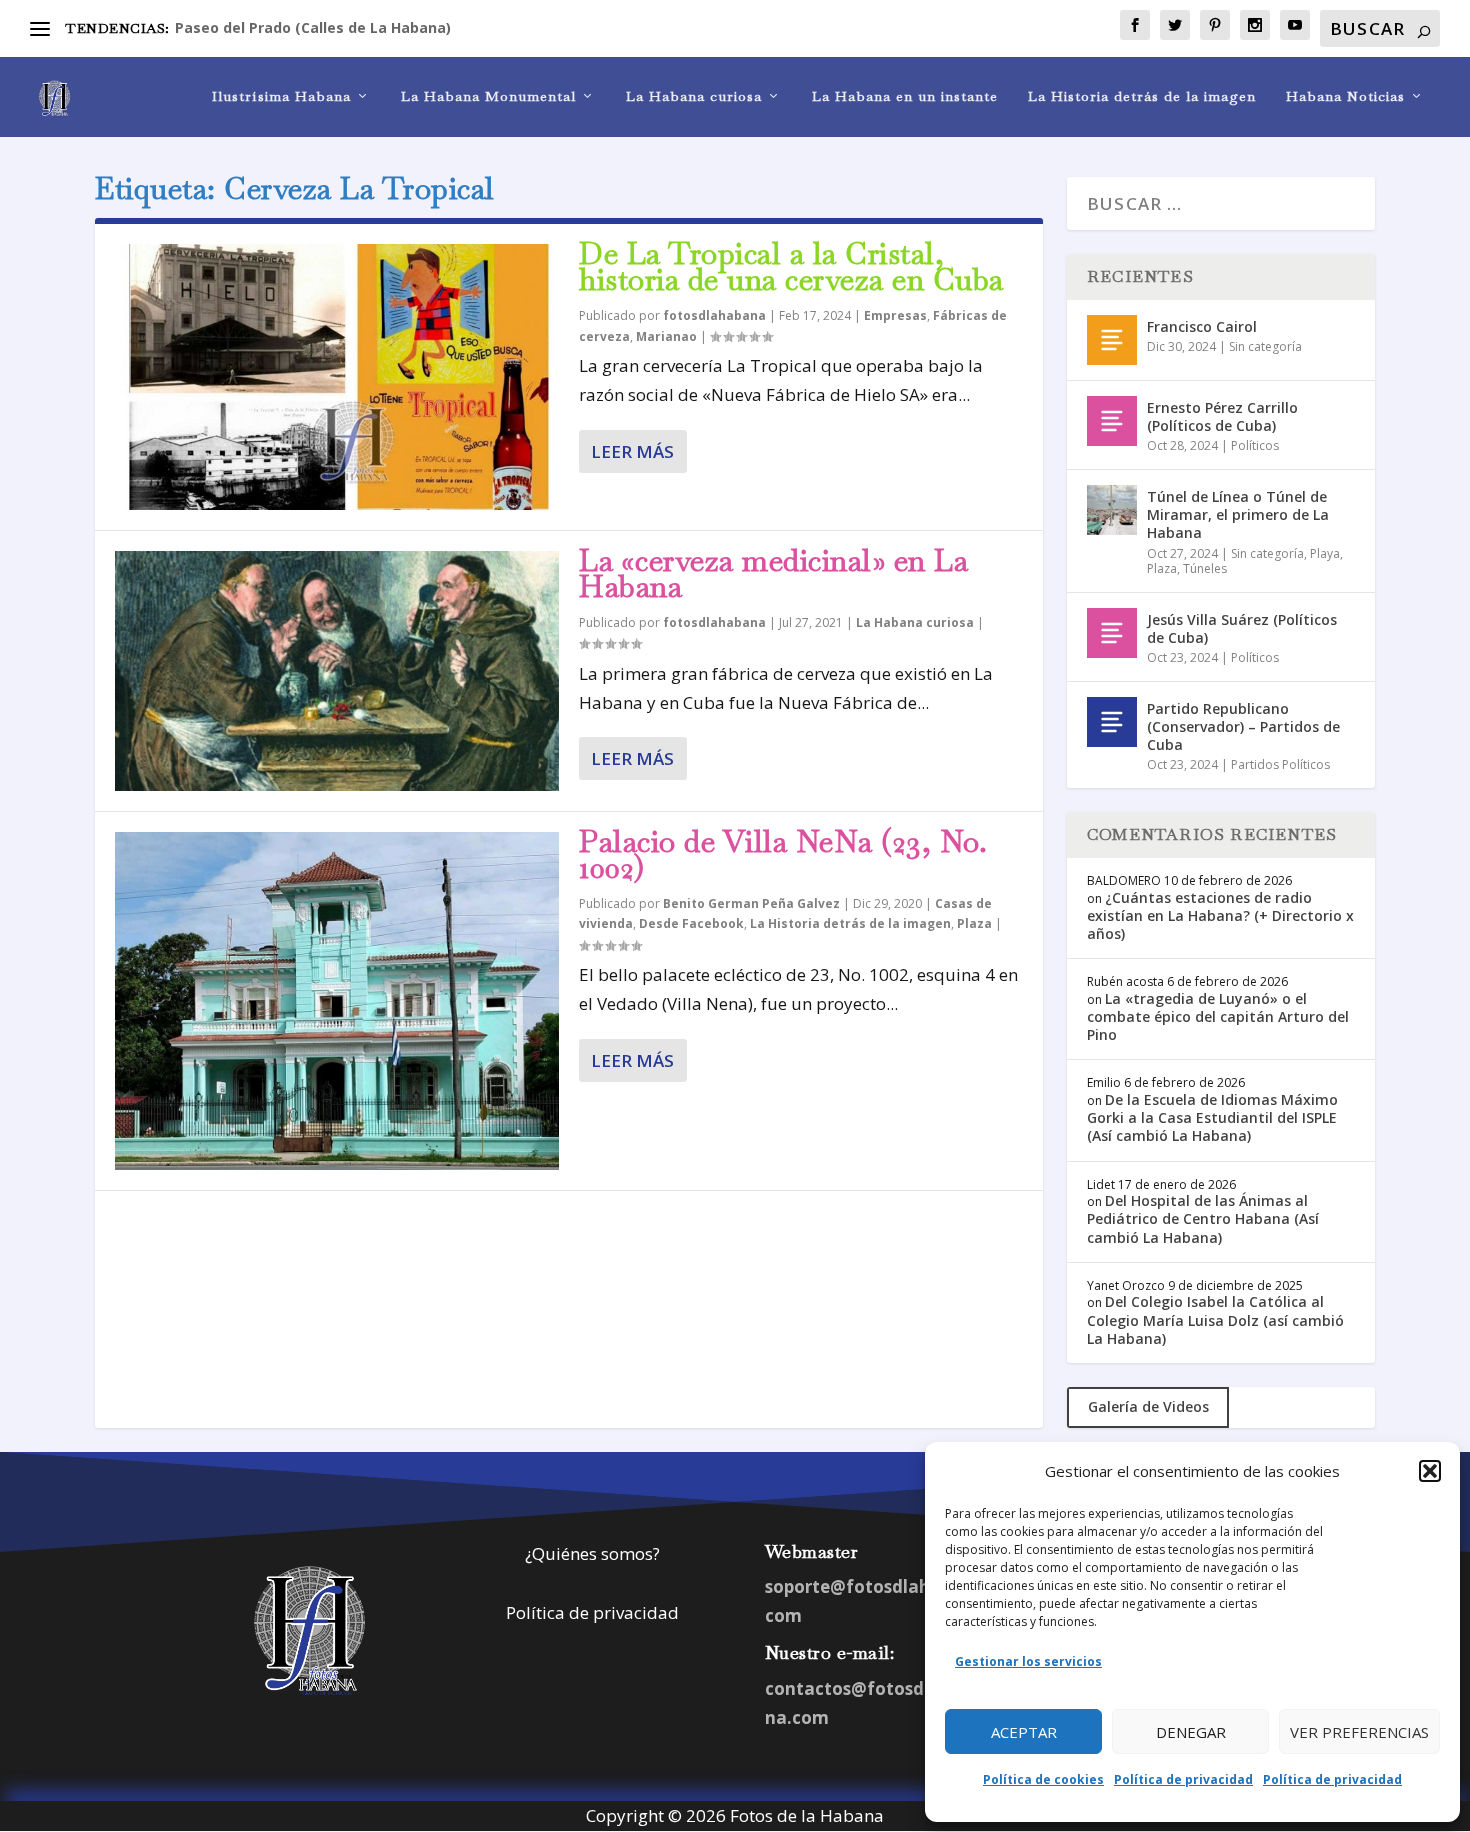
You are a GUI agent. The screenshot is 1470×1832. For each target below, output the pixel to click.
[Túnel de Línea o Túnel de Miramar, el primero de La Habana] (1112, 510)
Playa (1325, 553)
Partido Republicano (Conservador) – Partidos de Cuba (1243, 726)
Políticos (1255, 445)
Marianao (666, 336)
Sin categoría (1265, 346)
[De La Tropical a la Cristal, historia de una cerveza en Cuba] (337, 377)
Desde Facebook (691, 923)
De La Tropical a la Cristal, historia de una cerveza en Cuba (791, 266)
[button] (1430, 1471)
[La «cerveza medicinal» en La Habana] (337, 671)
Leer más (632, 451)
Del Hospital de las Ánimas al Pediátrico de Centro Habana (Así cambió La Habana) (1203, 1218)
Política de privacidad (1183, 1779)
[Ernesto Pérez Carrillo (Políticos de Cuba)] (1112, 421)
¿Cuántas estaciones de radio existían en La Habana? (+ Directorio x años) (1220, 915)
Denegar (1191, 1732)
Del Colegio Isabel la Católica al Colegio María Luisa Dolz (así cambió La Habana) (1215, 1319)
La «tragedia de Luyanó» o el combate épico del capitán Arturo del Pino (1218, 1016)
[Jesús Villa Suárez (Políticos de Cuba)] (1112, 633)
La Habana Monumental (488, 96)
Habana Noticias (1345, 96)
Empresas (895, 315)
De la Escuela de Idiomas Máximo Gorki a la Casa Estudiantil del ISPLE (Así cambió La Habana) (1212, 1117)
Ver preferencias (1359, 1732)
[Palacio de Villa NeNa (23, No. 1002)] (337, 1000)
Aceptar (1024, 1732)
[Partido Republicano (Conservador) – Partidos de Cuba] (1112, 722)
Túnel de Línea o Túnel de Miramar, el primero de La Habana (1238, 514)
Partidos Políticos (1280, 764)
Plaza (974, 923)
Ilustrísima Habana (281, 96)
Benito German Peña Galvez (751, 903)
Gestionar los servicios (1028, 1661)
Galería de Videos (1148, 1406)
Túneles (1205, 568)
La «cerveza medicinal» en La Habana (773, 573)
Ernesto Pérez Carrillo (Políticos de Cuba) (1222, 416)
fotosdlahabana (714, 315)
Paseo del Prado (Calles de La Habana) (313, 27)
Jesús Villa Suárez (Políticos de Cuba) (1242, 628)
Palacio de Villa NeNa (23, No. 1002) (783, 854)
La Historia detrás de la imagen (1142, 96)
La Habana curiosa (694, 96)
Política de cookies (1043, 1779)
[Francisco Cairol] (1112, 340)
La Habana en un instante (905, 96)
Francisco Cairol (1202, 326)
